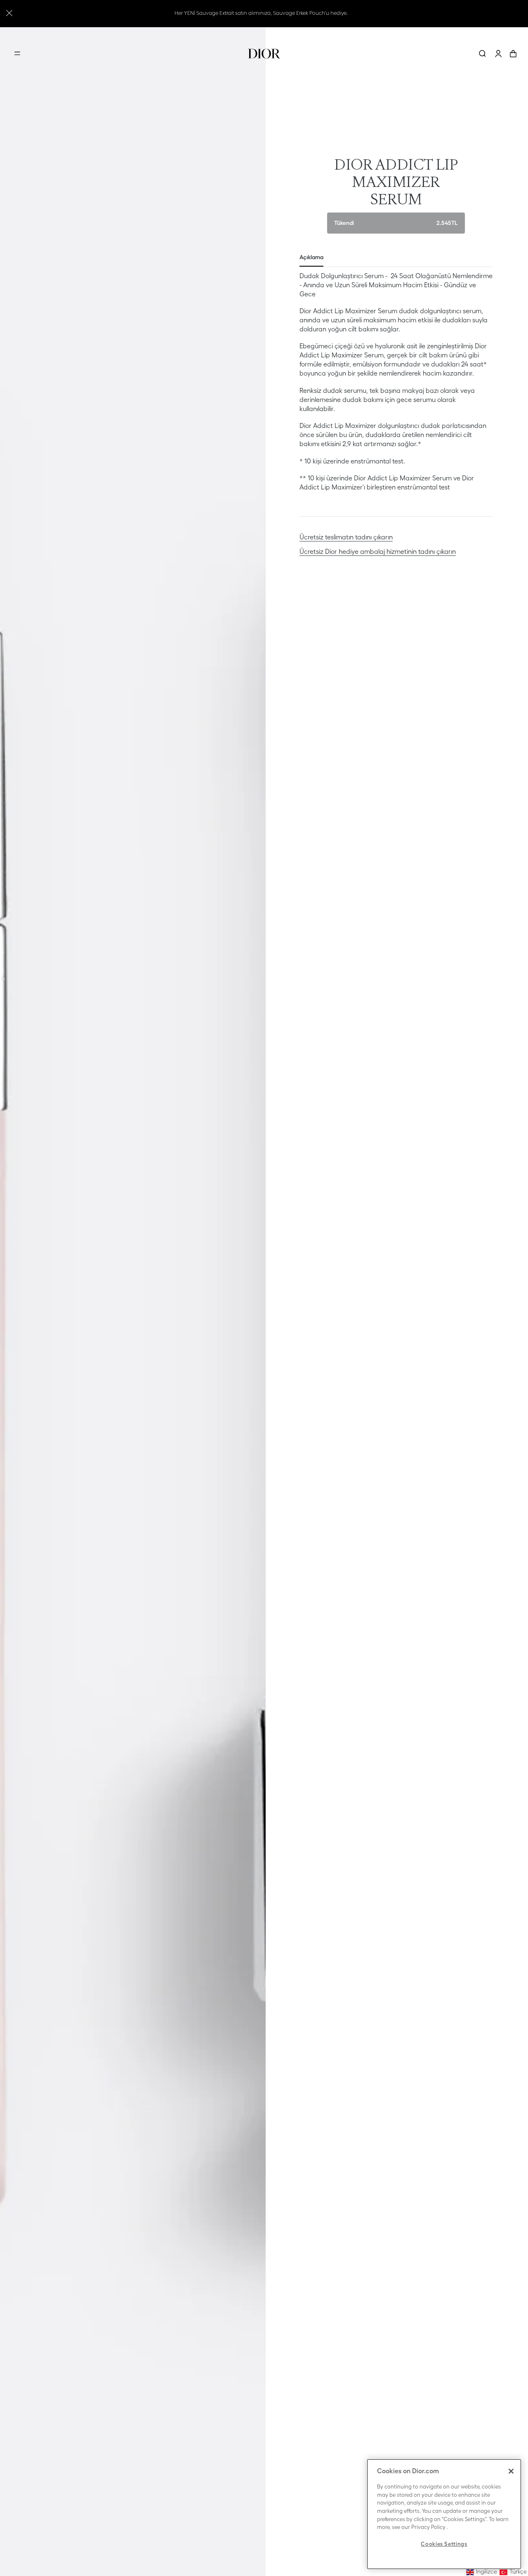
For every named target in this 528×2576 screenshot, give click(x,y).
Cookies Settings (444, 2544)
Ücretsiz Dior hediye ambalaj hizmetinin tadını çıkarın (378, 551)
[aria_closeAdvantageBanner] (9, 12)
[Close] (511, 2471)
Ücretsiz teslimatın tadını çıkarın (346, 537)
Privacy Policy (428, 2527)
